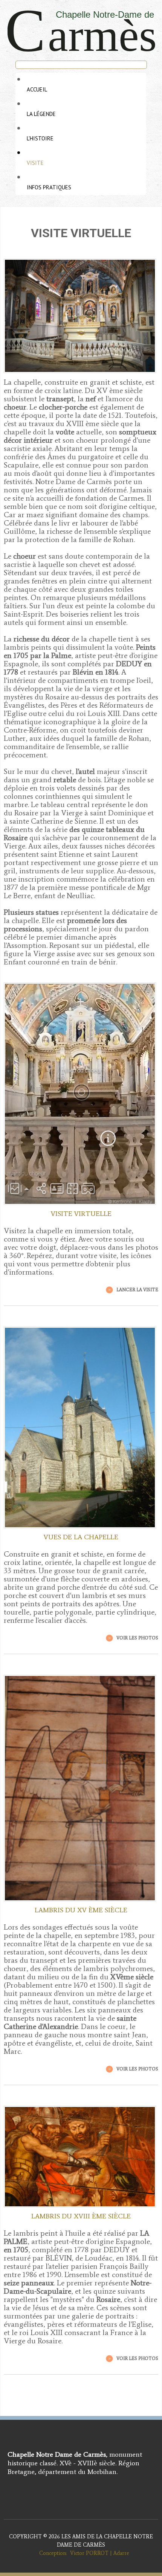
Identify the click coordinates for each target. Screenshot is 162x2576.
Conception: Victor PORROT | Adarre (81, 2553)
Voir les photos (137, 1638)
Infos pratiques (49, 187)
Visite (35, 163)
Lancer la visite (137, 1290)
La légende (41, 114)
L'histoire (40, 138)
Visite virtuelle (81, 1214)
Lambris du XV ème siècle (81, 1910)
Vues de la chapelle (81, 1537)
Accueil (37, 89)
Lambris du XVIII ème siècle (81, 2216)
